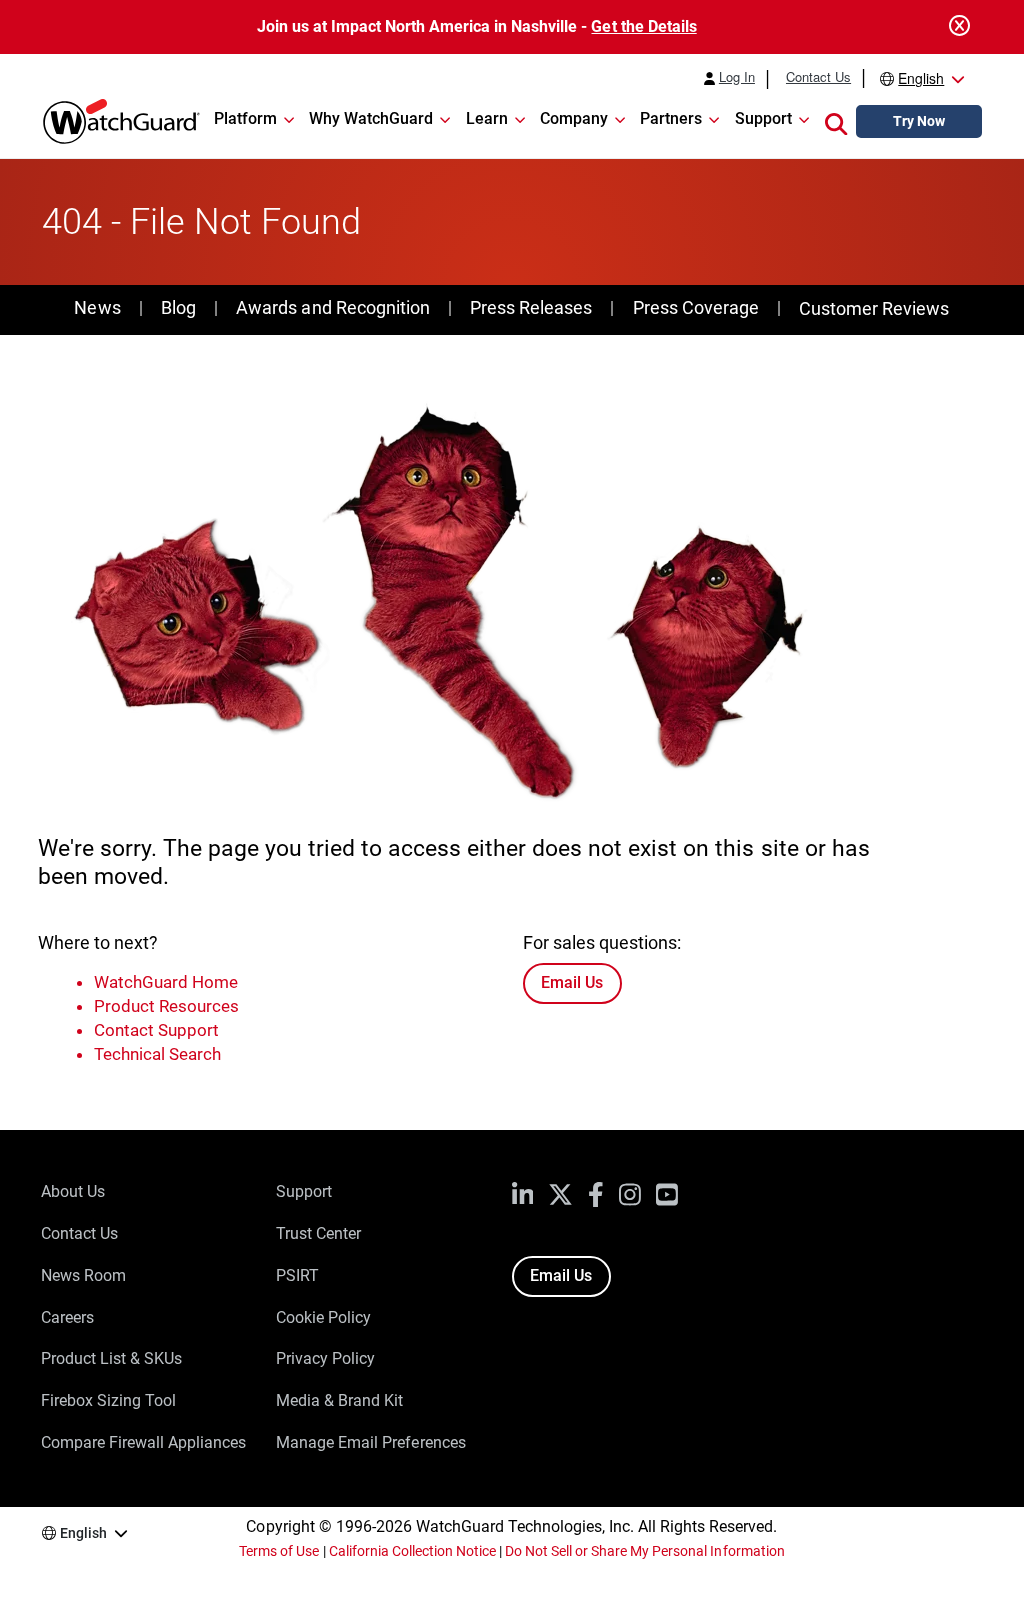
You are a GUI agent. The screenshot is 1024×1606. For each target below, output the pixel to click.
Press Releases (531, 307)
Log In (737, 77)
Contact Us (818, 77)
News (97, 307)
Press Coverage (696, 307)
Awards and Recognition (332, 307)
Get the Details (643, 26)
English (921, 78)
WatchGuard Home (166, 982)
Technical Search (157, 1054)
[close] (960, 27)
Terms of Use (279, 1551)
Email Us (572, 982)
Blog (178, 307)
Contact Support (156, 1030)
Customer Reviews (874, 308)
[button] (836, 122)
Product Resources (166, 1006)
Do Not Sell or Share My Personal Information (645, 1551)
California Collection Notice (412, 1551)
